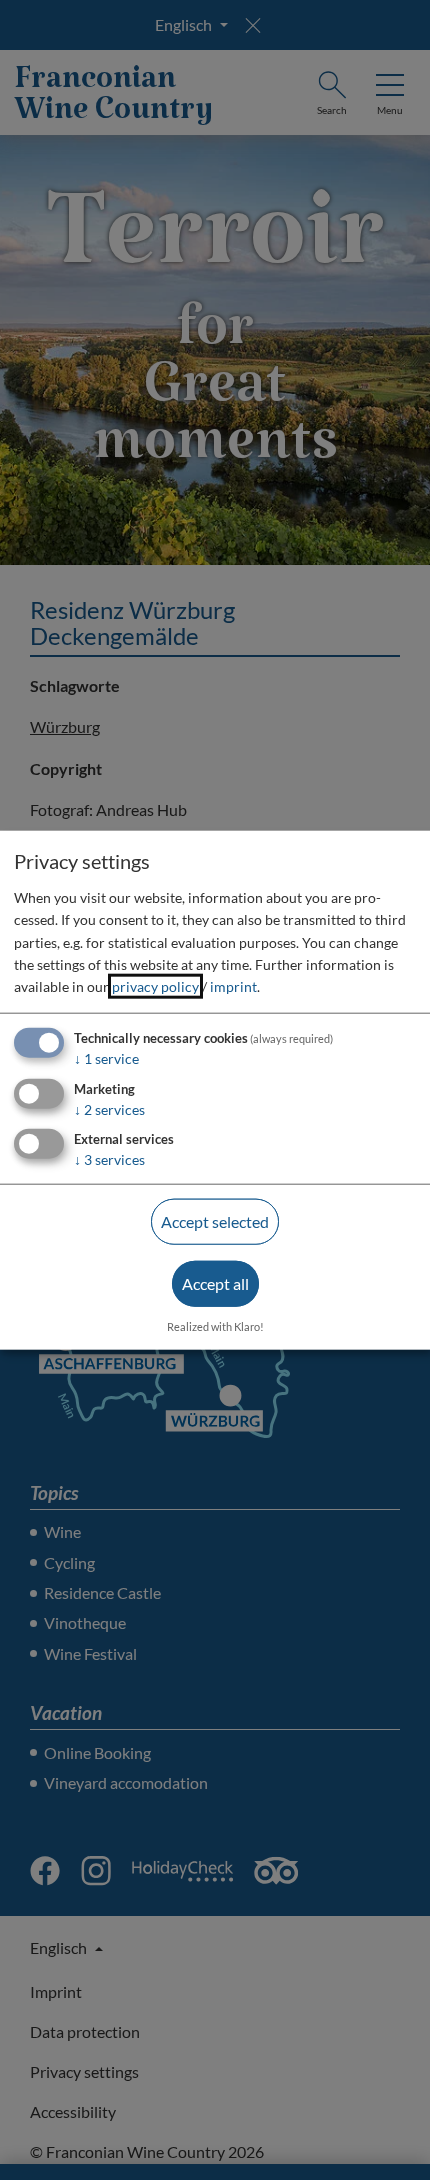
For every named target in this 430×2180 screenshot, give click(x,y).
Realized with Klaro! (215, 1325)
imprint (233, 986)
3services (109, 1159)
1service (106, 1057)
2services (109, 1108)
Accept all (215, 1283)
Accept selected (215, 1221)
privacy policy (155, 986)
